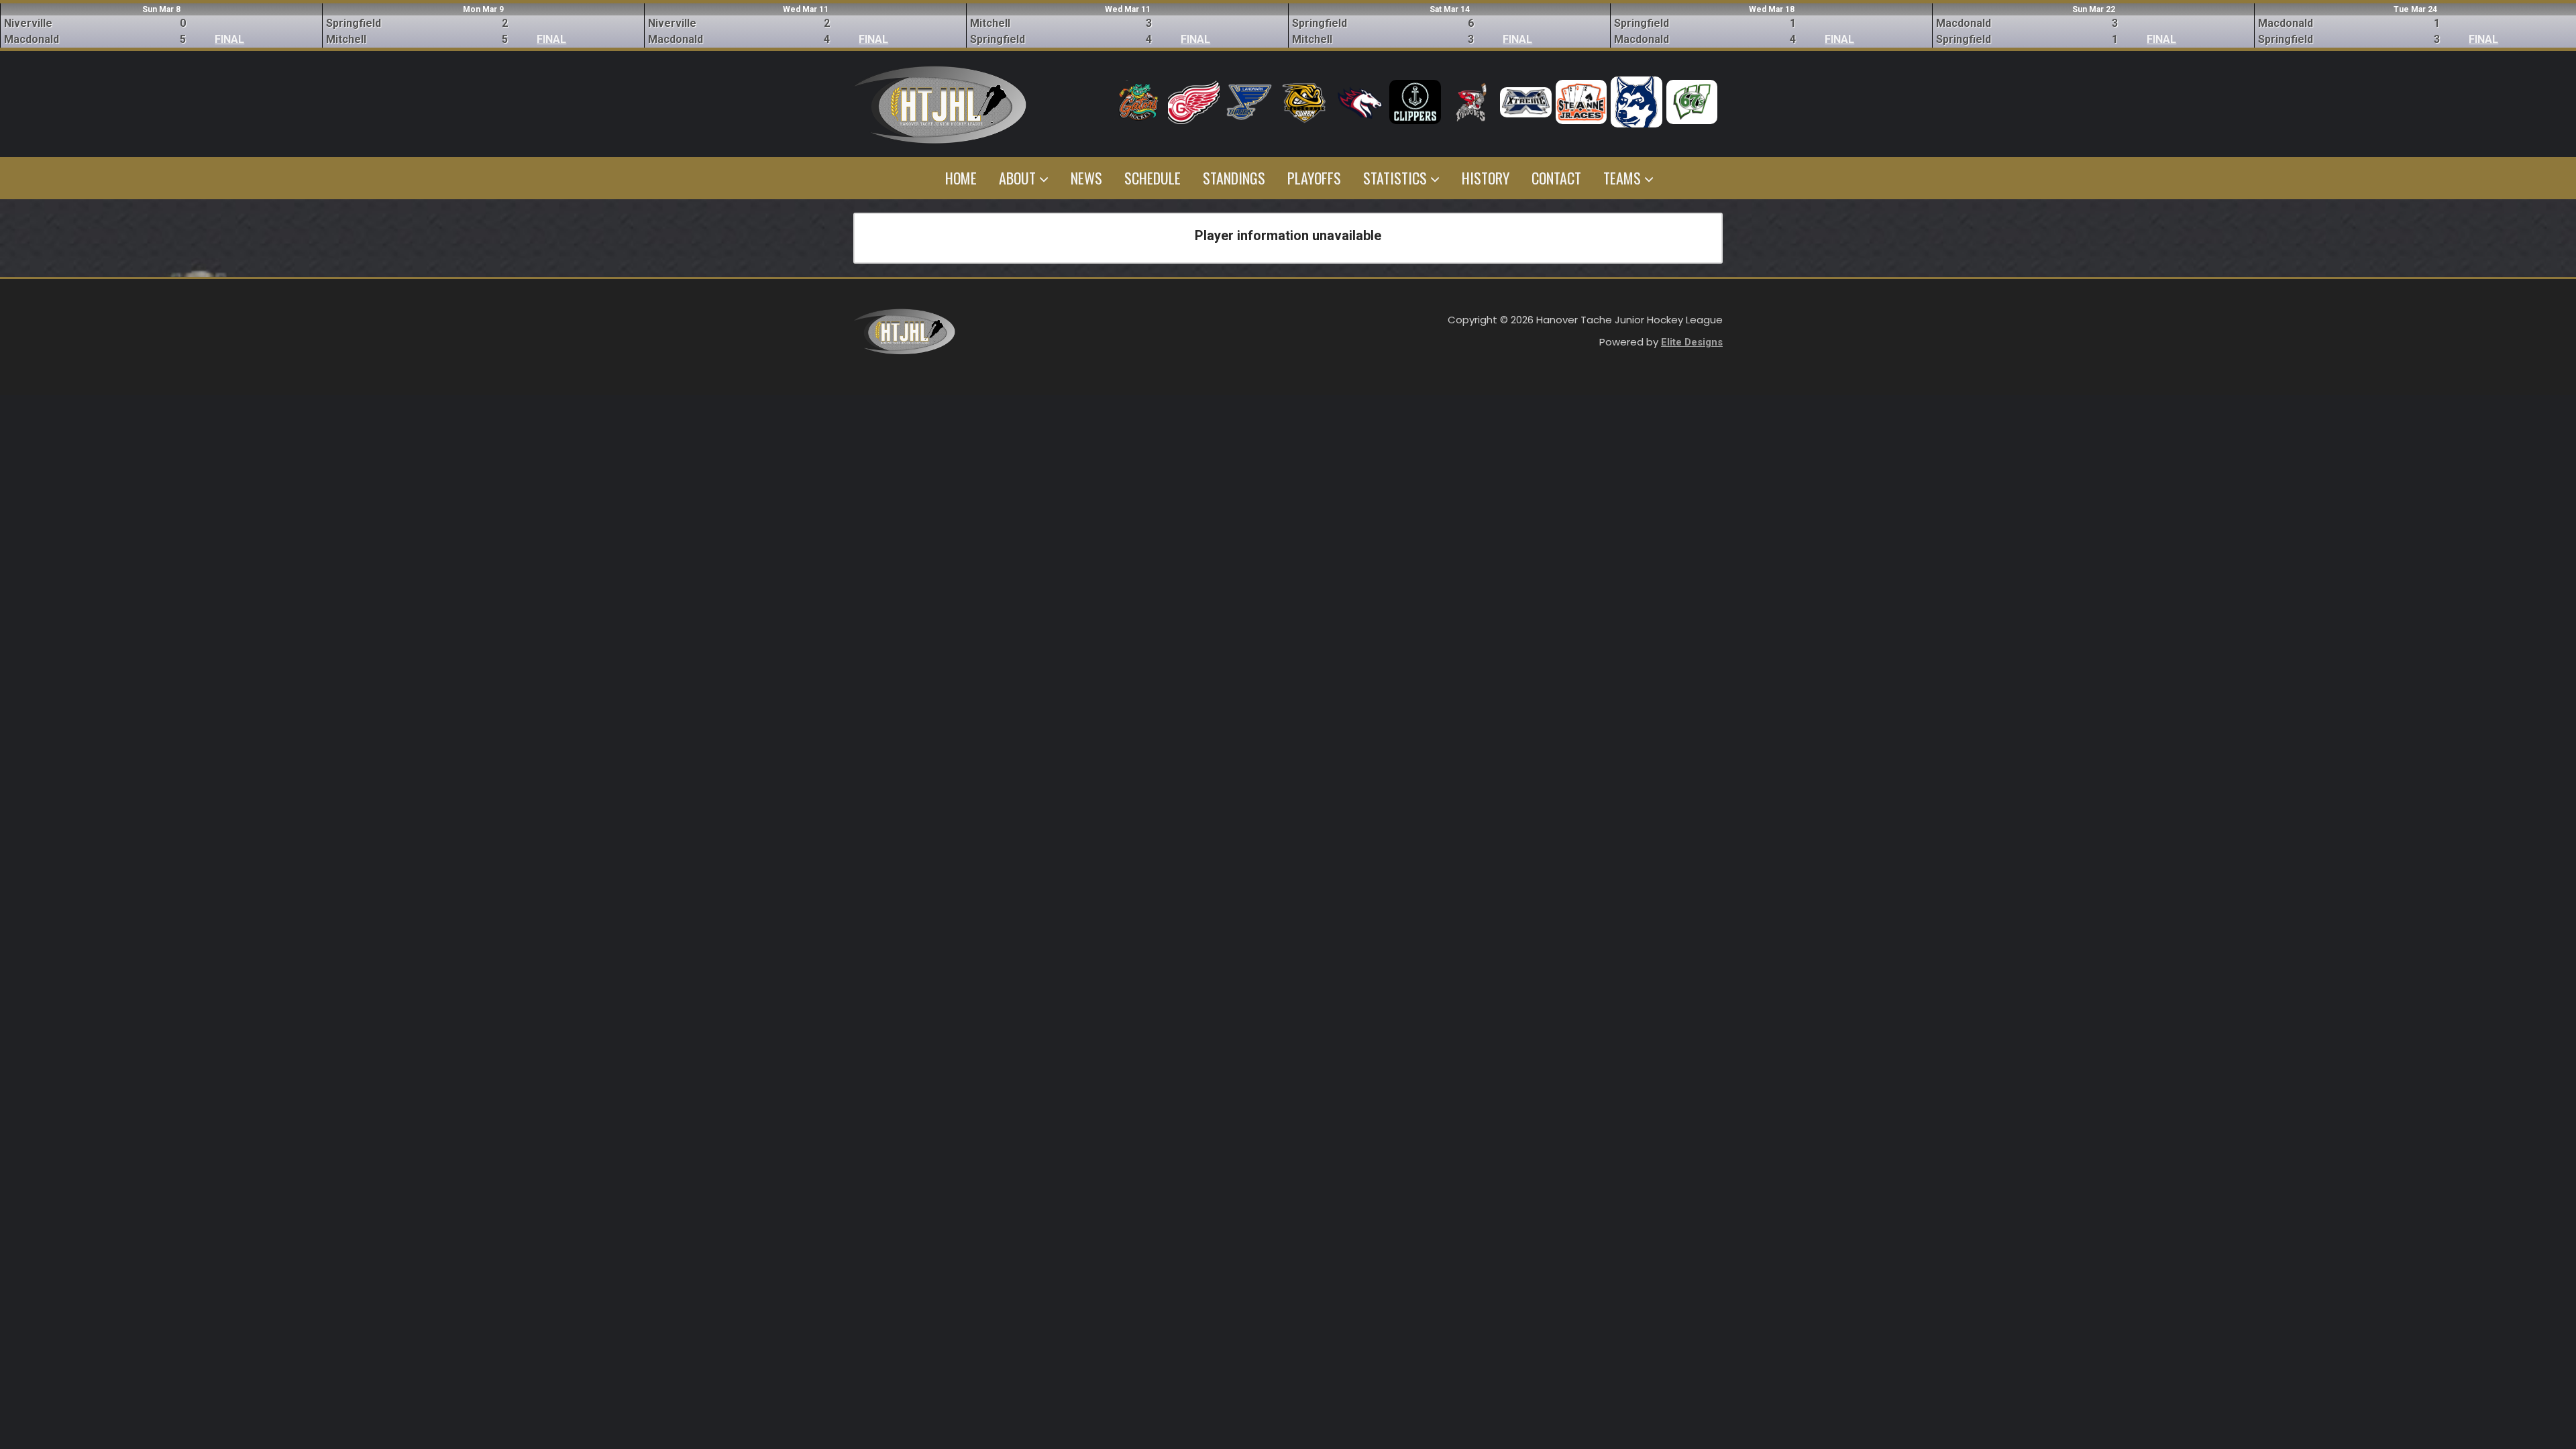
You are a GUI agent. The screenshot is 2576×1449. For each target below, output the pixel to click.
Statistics (1397, 178)
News (1086, 178)
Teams (1624, 178)
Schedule (1152, 178)
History (1486, 178)
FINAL (229, 39)
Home (961, 178)
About (1019, 178)
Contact (1556, 178)
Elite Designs (1692, 342)
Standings (1234, 178)
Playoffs (1314, 178)
